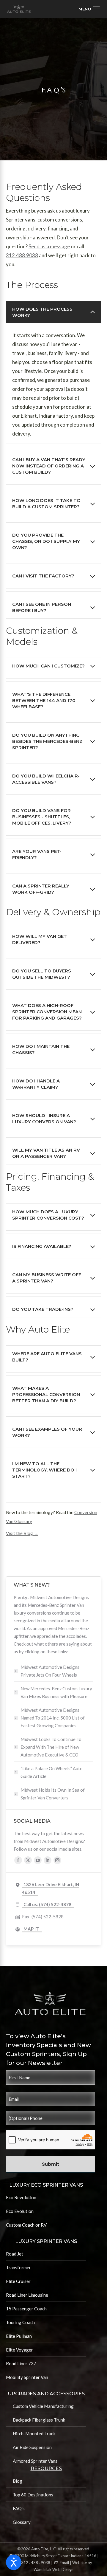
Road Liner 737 (21, 2363)
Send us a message (49, 246)
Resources (46, 2469)
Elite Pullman (19, 2336)
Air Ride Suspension (32, 2447)
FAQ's (19, 2508)
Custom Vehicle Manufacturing (43, 2406)
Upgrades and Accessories (46, 2394)
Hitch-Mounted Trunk (34, 2434)
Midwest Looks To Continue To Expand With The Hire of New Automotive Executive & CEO (51, 1747)
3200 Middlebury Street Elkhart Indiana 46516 (55, 2556)
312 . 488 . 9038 (36, 2563)
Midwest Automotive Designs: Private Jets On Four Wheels (51, 1671)
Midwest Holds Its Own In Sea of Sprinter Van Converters (53, 1794)
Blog (18, 2481)
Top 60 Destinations (33, 2495)
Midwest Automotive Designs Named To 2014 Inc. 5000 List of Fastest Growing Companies (53, 1718)
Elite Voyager (19, 2350)
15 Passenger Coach (26, 2309)
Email (64, 2563)
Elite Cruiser (18, 2281)
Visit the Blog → (22, 1533)
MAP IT (31, 1929)
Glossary (22, 2522)
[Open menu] (89, 9)
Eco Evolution (20, 2211)
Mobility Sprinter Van (27, 2377)
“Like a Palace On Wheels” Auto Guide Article (52, 1772)
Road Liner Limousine (27, 2295)
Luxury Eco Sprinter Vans (46, 2185)
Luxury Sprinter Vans (46, 2241)
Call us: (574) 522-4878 (47, 1904)
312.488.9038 (22, 255)
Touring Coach (20, 2322)
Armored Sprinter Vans (35, 2461)
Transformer (18, 2267)
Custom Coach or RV (26, 2225)
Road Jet (15, 2254)
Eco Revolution (21, 2197)
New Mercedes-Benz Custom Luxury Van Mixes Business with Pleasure (56, 1692)
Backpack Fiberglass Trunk (39, 2420)
